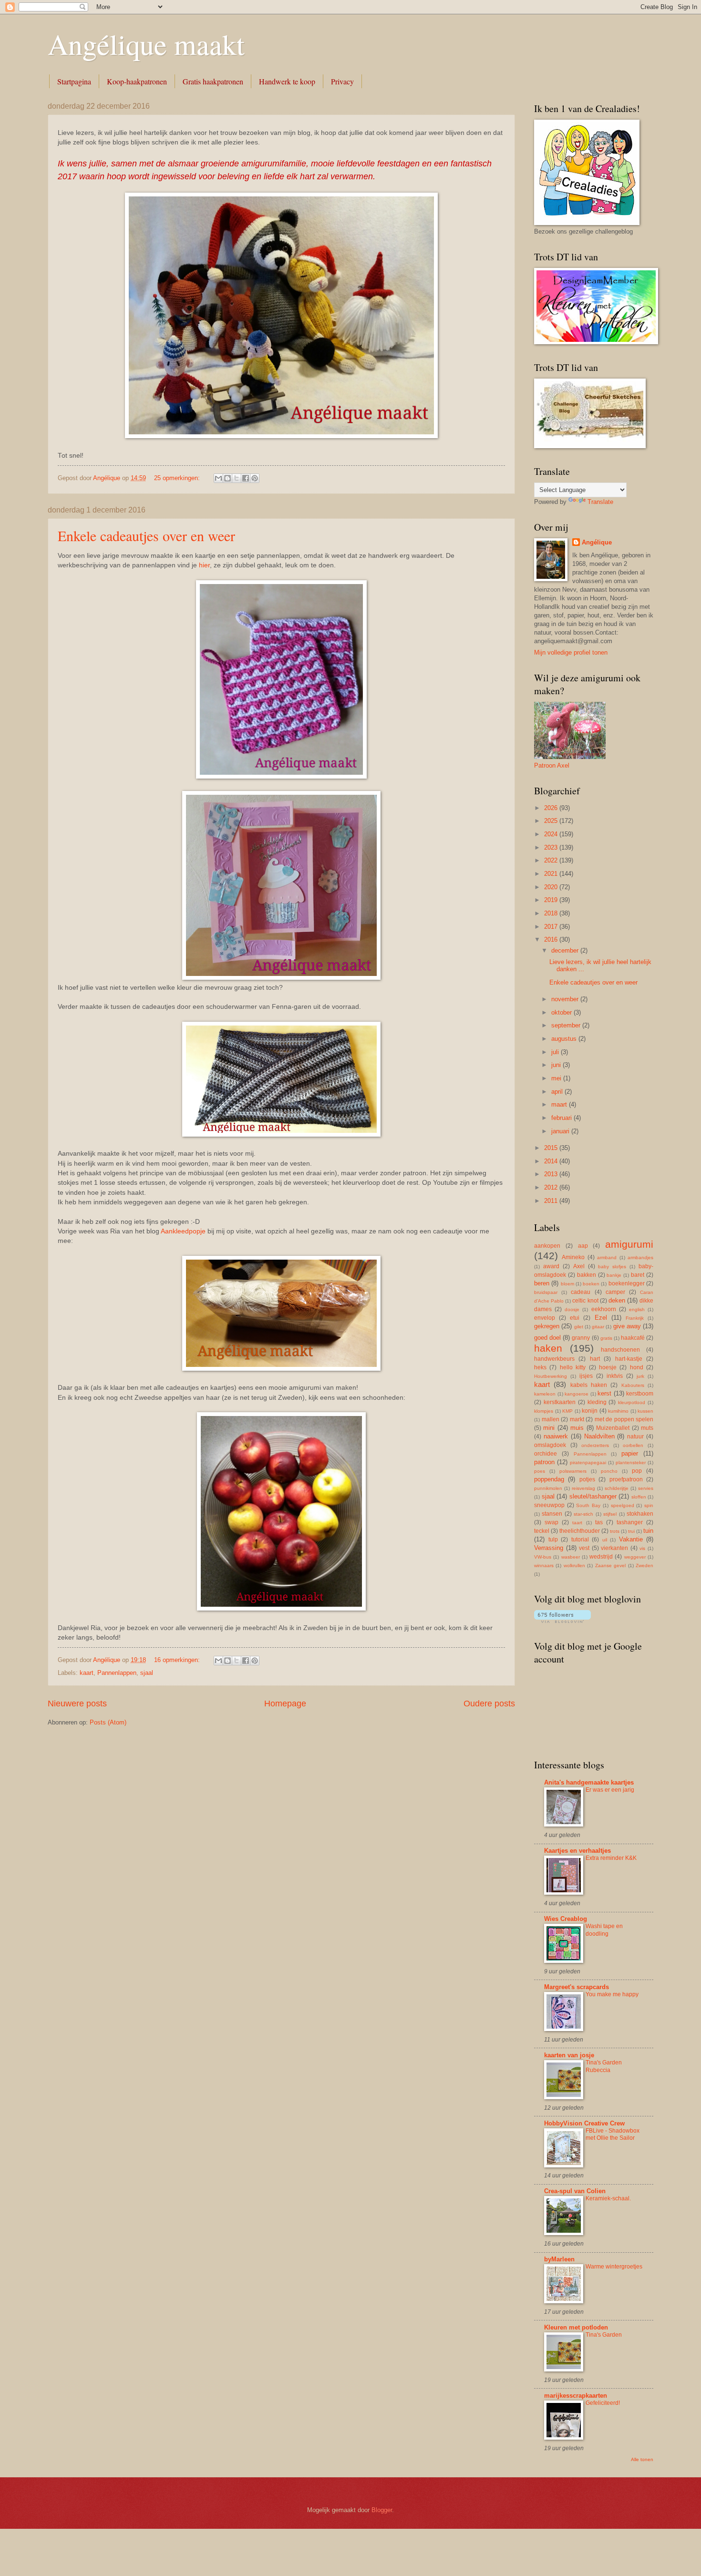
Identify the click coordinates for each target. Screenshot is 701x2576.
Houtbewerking (551, 1376)
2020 (552, 887)
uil (605, 1540)
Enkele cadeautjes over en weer (146, 535)
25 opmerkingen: (178, 478)
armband (607, 1257)
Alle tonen (642, 2459)
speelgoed (623, 1505)
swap (552, 1522)
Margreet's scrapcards (577, 1987)
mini (549, 1428)
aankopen (547, 1246)
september (567, 1025)
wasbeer (571, 1557)
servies (646, 1488)
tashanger (630, 1522)
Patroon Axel (552, 765)
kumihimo (618, 1411)
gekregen (547, 1326)
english (637, 1309)
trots (615, 1531)
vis (642, 1548)
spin (649, 1505)
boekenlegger (627, 1283)
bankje (614, 1275)
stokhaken (640, 1514)
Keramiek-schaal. (608, 2198)
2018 (552, 913)
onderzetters (595, 1445)
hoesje (608, 1367)
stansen (552, 1514)
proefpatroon (626, 1479)
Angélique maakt (146, 44)
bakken (587, 1275)
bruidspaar (546, 1292)
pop (637, 1471)
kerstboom (640, 1394)
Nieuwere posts (77, 1704)
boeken (591, 1284)
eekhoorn (604, 1309)
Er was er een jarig (610, 1790)
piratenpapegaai (588, 1462)
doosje (572, 1309)
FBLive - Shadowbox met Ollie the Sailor (613, 2135)
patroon (544, 1462)
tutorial (580, 1539)
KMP (567, 1411)
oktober (562, 1012)
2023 (552, 847)
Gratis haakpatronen (213, 81)
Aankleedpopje (183, 1231)
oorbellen (633, 1445)
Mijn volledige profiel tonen (571, 652)
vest (584, 1548)
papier (630, 1453)
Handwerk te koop (287, 81)
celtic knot (585, 1301)
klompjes (544, 1411)
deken (617, 1300)
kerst (604, 1393)
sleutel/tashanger (593, 1496)
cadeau (581, 1292)
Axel (579, 1266)
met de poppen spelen (624, 1419)
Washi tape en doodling (604, 1930)
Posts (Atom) (108, 1722)
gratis (606, 1338)
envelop (545, 1318)
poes (540, 1471)
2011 (552, 1201)
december (566, 950)
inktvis (615, 1376)
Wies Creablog (566, 1919)
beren (542, 1283)
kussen (645, 1411)
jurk (640, 1376)
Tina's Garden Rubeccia (604, 2066)
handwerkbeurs (554, 1359)
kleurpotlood (632, 1402)
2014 (552, 1161)
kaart (87, 1673)
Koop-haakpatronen (137, 81)
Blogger (382, 2510)
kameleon (545, 1394)
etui (575, 1318)
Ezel (601, 1318)
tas (599, 1522)
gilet (579, 1327)
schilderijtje (617, 1488)
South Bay (588, 1505)
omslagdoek (550, 1445)
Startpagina (74, 81)
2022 (552, 860)
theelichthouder (580, 1531)
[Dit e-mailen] (218, 478)
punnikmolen (548, 1488)
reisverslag (583, 1488)
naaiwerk (556, 1436)
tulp (553, 1539)
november (566, 999)
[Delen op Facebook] (246, 478)
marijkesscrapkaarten (576, 2396)
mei (557, 1078)
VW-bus (543, 1557)
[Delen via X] (237, 478)
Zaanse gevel (610, 1565)
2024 (552, 834)
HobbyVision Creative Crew (584, 2123)
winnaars (544, 1565)
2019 (552, 900)
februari (562, 1118)
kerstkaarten (560, 1402)
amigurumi (629, 1244)
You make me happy (612, 1994)
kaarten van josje (569, 2055)
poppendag (549, 1479)
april (558, 1092)
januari (561, 1131)
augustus (565, 1039)
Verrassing (549, 1548)
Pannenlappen (117, 1673)
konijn (590, 1411)
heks (540, 1367)
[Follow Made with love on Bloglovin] (562, 1621)
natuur (635, 1437)
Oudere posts (489, 1704)
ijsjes (586, 1376)
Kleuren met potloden (576, 2327)
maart (560, 1104)
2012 (552, 1187)
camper (615, 1292)
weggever (635, 1557)
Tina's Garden (604, 2335)
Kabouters (633, 1385)
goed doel (547, 1338)
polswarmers (573, 1471)
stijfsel (610, 1514)
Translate (600, 502)
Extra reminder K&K (611, 1858)
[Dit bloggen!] (227, 478)
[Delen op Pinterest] (255, 478)
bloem (567, 1284)
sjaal (147, 1673)
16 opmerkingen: (178, 1660)
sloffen (639, 1497)
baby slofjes (612, 1267)
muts (647, 1428)
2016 (552, 939)
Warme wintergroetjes (614, 2267)
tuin (648, 1531)
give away (627, 1326)
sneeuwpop (549, 1505)
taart (577, 1523)
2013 (552, 1174)
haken (548, 1348)
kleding (597, 1402)
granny (581, 1338)
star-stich (583, 1514)
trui (631, 1531)
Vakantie (631, 1539)
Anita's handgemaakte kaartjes (589, 1782)
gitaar (598, 1327)
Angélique (597, 542)
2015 (552, 1148)
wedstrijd (601, 1557)
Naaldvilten (599, 1436)
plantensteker (631, 1462)
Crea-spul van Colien (575, 2191)
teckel (542, 1531)
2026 (552, 808)
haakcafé (633, 1338)
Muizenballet (613, 1428)
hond (637, 1367)
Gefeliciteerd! (603, 2403)
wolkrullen (574, 1565)
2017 (552, 927)
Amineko (573, 1257)
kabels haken (589, 1385)
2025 (552, 821)
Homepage (285, 1704)
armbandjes (640, 1257)
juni (557, 1065)
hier (204, 565)
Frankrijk (635, 1318)
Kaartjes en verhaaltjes (577, 1851)
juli (556, 1052)
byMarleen (559, 2259)
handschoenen (620, 1350)
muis (577, 1428)
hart (595, 1359)
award (551, 1266)
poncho (609, 1471)
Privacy (342, 81)
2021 (552, 874)
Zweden (644, 1565)
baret (638, 1275)
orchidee (546, 1454)
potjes (587, 1479)
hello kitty (573, 1367)
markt (577, 1419)
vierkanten (614, 1548)
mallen (551, 1419)
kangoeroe (577, 1394)
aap (583, 1246)
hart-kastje (629, 1359)
